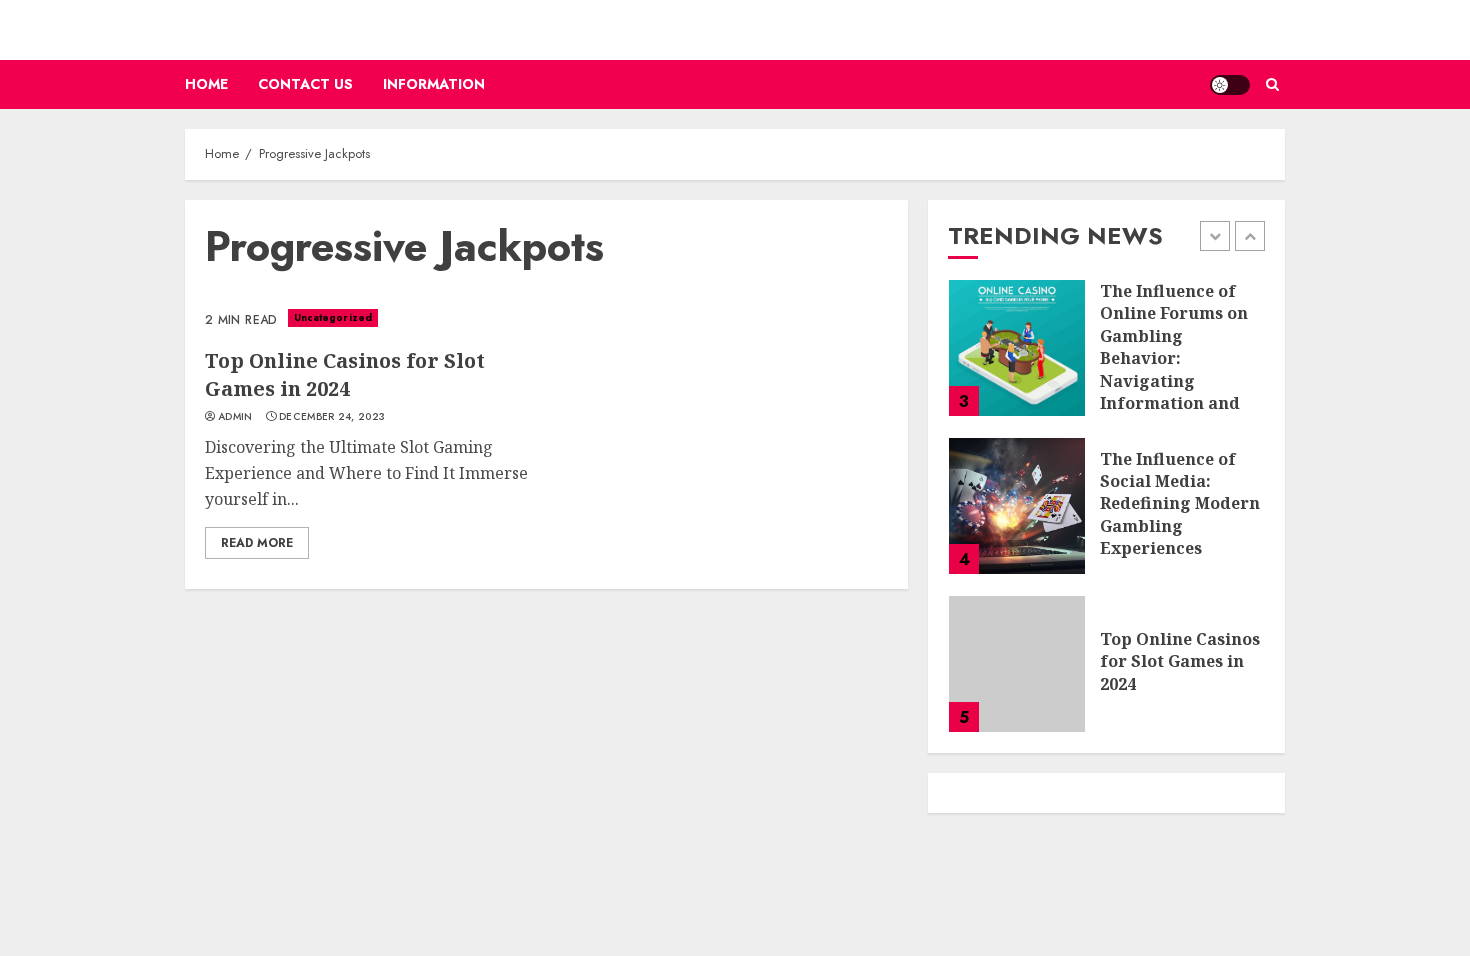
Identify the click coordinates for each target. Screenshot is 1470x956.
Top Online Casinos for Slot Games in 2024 (345, 374)
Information (434, 84)
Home (206, 84)
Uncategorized (333, 317)
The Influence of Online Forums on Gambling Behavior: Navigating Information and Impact (1174, 358)
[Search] (1272, 84)
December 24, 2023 (332, 417)
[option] (1106, 358)
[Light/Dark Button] (1230, 85)
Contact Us (305, 84)
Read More (257, 543)
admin (235, 417)
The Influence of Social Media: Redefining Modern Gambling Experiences (1180, 504)
